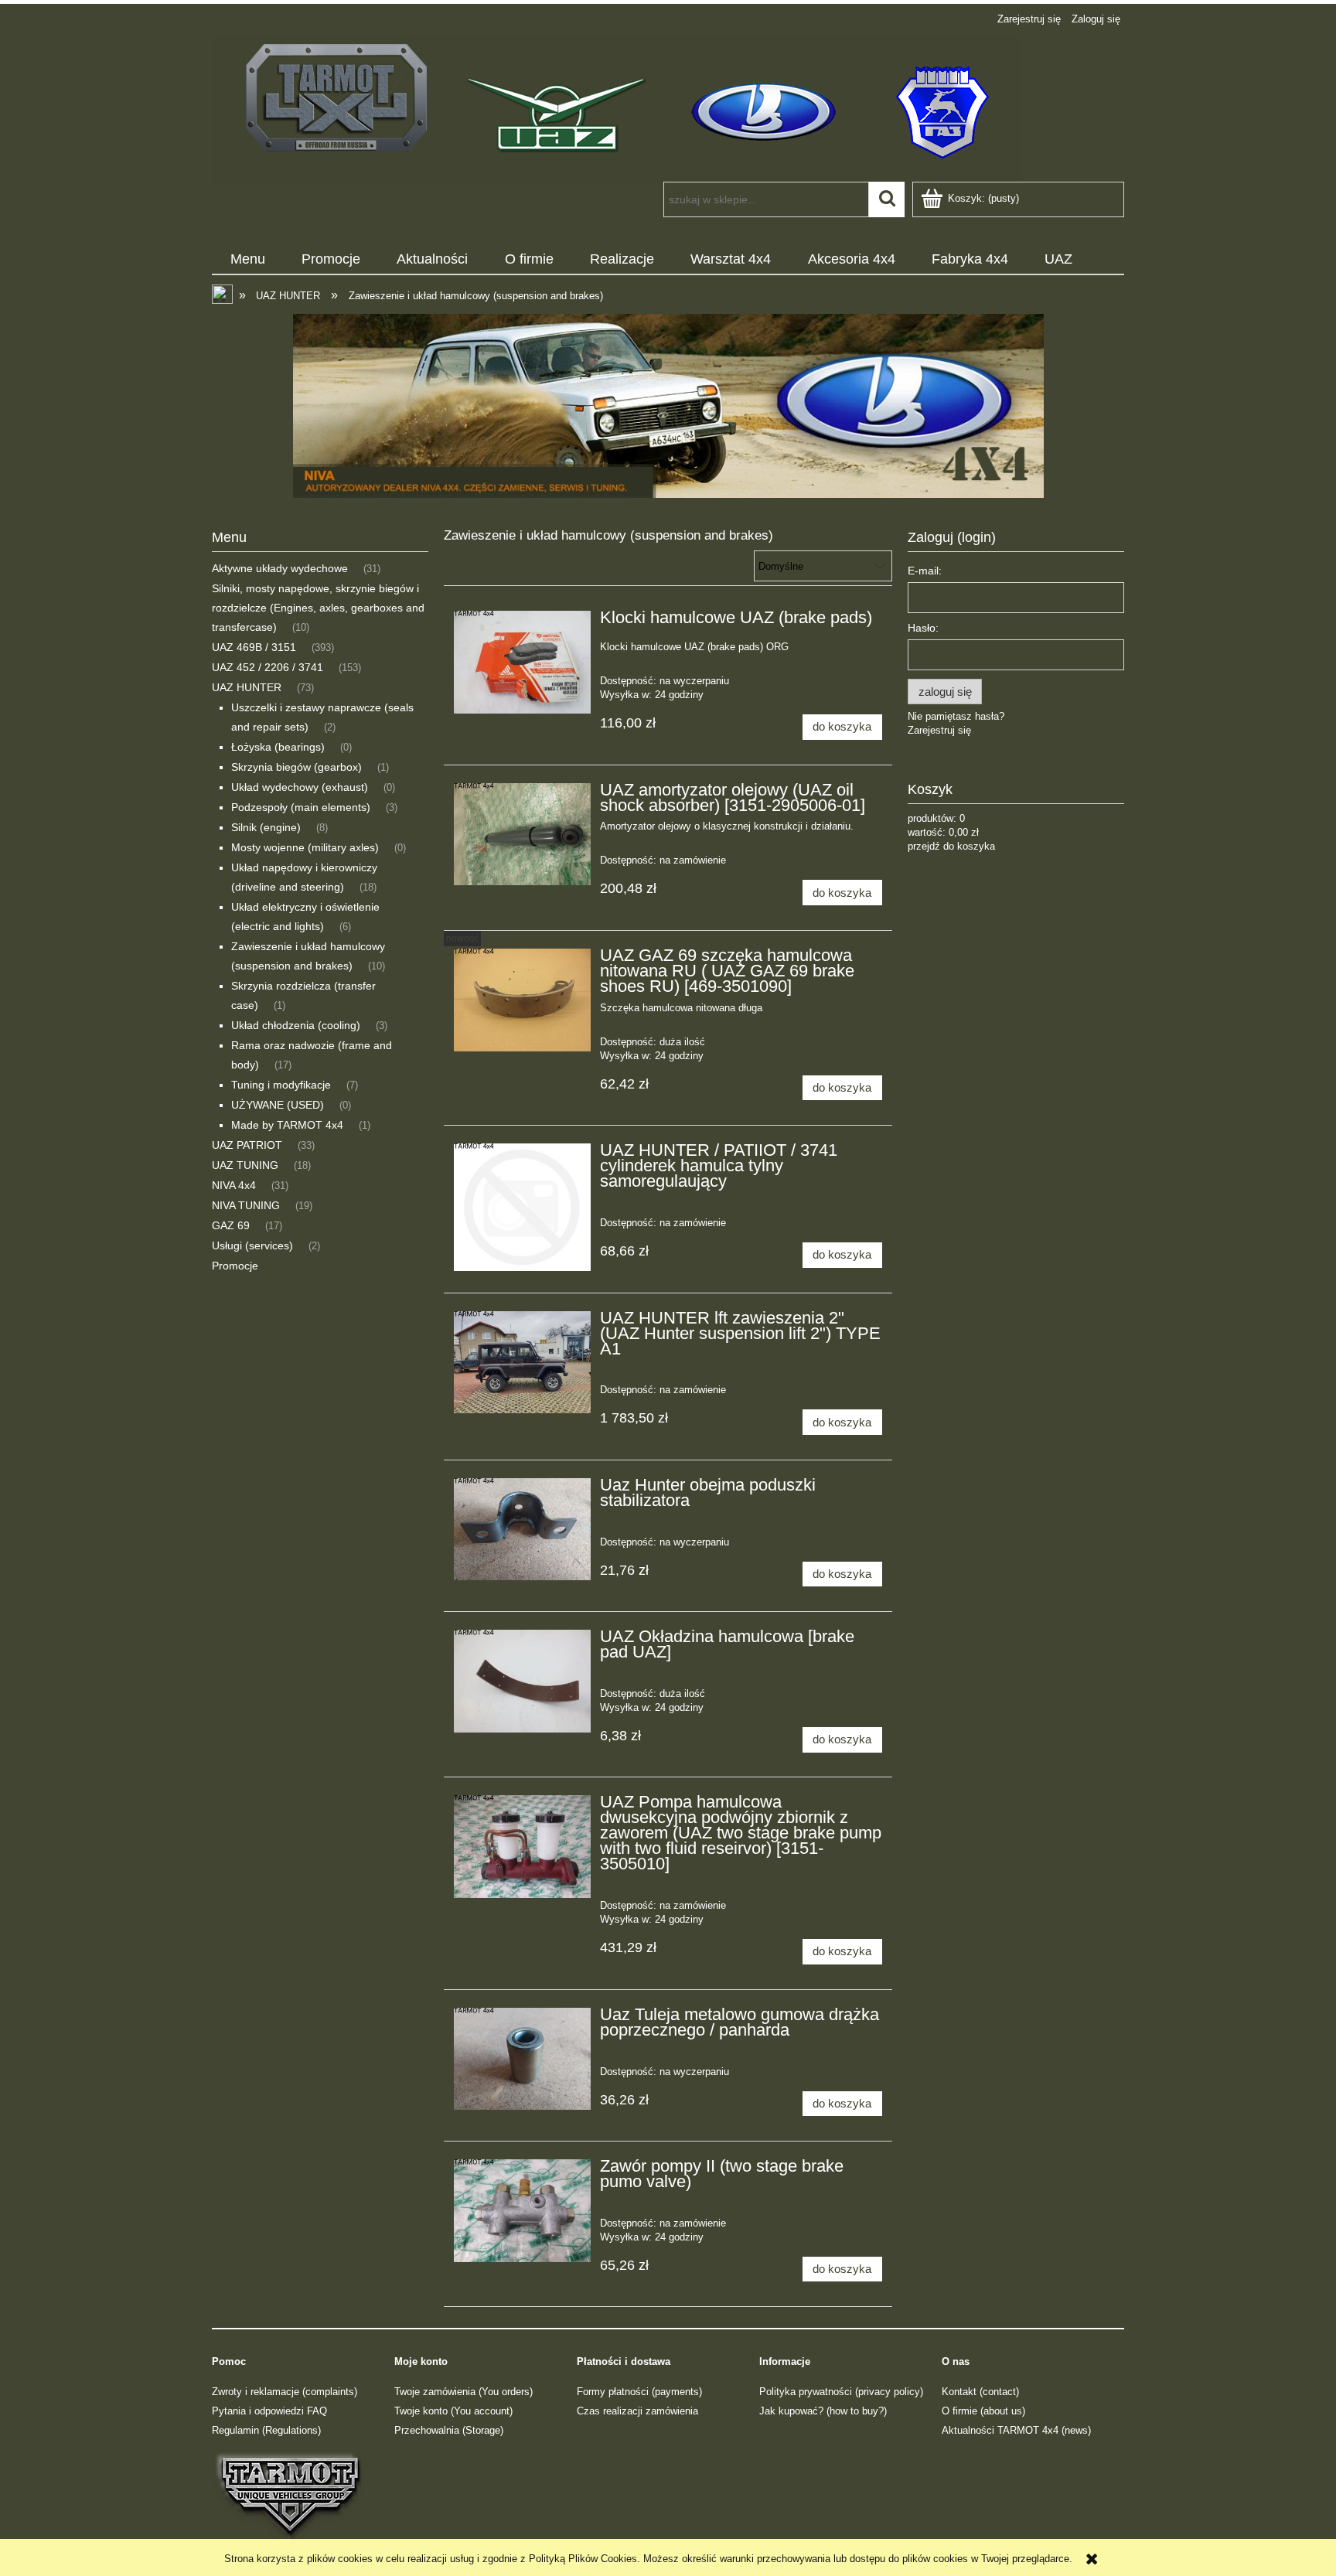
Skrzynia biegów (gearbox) (297, 767)
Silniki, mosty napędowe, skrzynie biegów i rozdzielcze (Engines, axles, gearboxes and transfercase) (318, 608)
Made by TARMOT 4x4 (287, 1125)
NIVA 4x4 (234, 1185)
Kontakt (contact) (980, 2392)
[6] (668, 406)
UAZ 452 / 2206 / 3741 (268, 667)
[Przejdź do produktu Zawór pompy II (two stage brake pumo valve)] (522, 2211)
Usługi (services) (252, 1245)
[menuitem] (247, 260)
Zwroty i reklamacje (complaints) (285, 2392)
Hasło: (923, 628)
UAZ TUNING (245, 1165)
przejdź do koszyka (951, 846)
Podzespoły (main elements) (301, 807)
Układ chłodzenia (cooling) (296, 1025)
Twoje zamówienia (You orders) (464, 2392)
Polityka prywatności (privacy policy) (841, 2392)
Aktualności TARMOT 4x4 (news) (1016, 2430)
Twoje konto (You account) (453, 2411)
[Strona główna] (617, 107)
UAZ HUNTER (247, 687)
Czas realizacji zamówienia (637, 2411)
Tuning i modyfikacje (281, 1085)
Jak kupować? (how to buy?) (823, 2411)
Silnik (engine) (266, 827)
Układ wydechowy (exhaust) (300, 787)
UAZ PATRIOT (247, 1145)
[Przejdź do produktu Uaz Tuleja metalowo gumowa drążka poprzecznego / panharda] (522, 2059)
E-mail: (925, 571)
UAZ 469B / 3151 (254, 647)
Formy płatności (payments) (639, 2392)
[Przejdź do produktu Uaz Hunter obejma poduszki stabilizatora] (522, 1530)
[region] (668, 406)
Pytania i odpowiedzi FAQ (269, 2411)
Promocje (235, 1266)
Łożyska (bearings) (278, 747)
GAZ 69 (231, 1225)
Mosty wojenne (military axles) (305, 847)
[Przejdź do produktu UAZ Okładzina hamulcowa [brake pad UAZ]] (522, 1681)
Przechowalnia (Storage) (449, 2430)
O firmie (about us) (983, 2411)
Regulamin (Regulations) (266, 2430)
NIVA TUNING (246, 1205)
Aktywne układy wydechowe (280, 568)
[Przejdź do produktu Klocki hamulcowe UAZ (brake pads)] (522, 662)
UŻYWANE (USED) (278, 1105)
